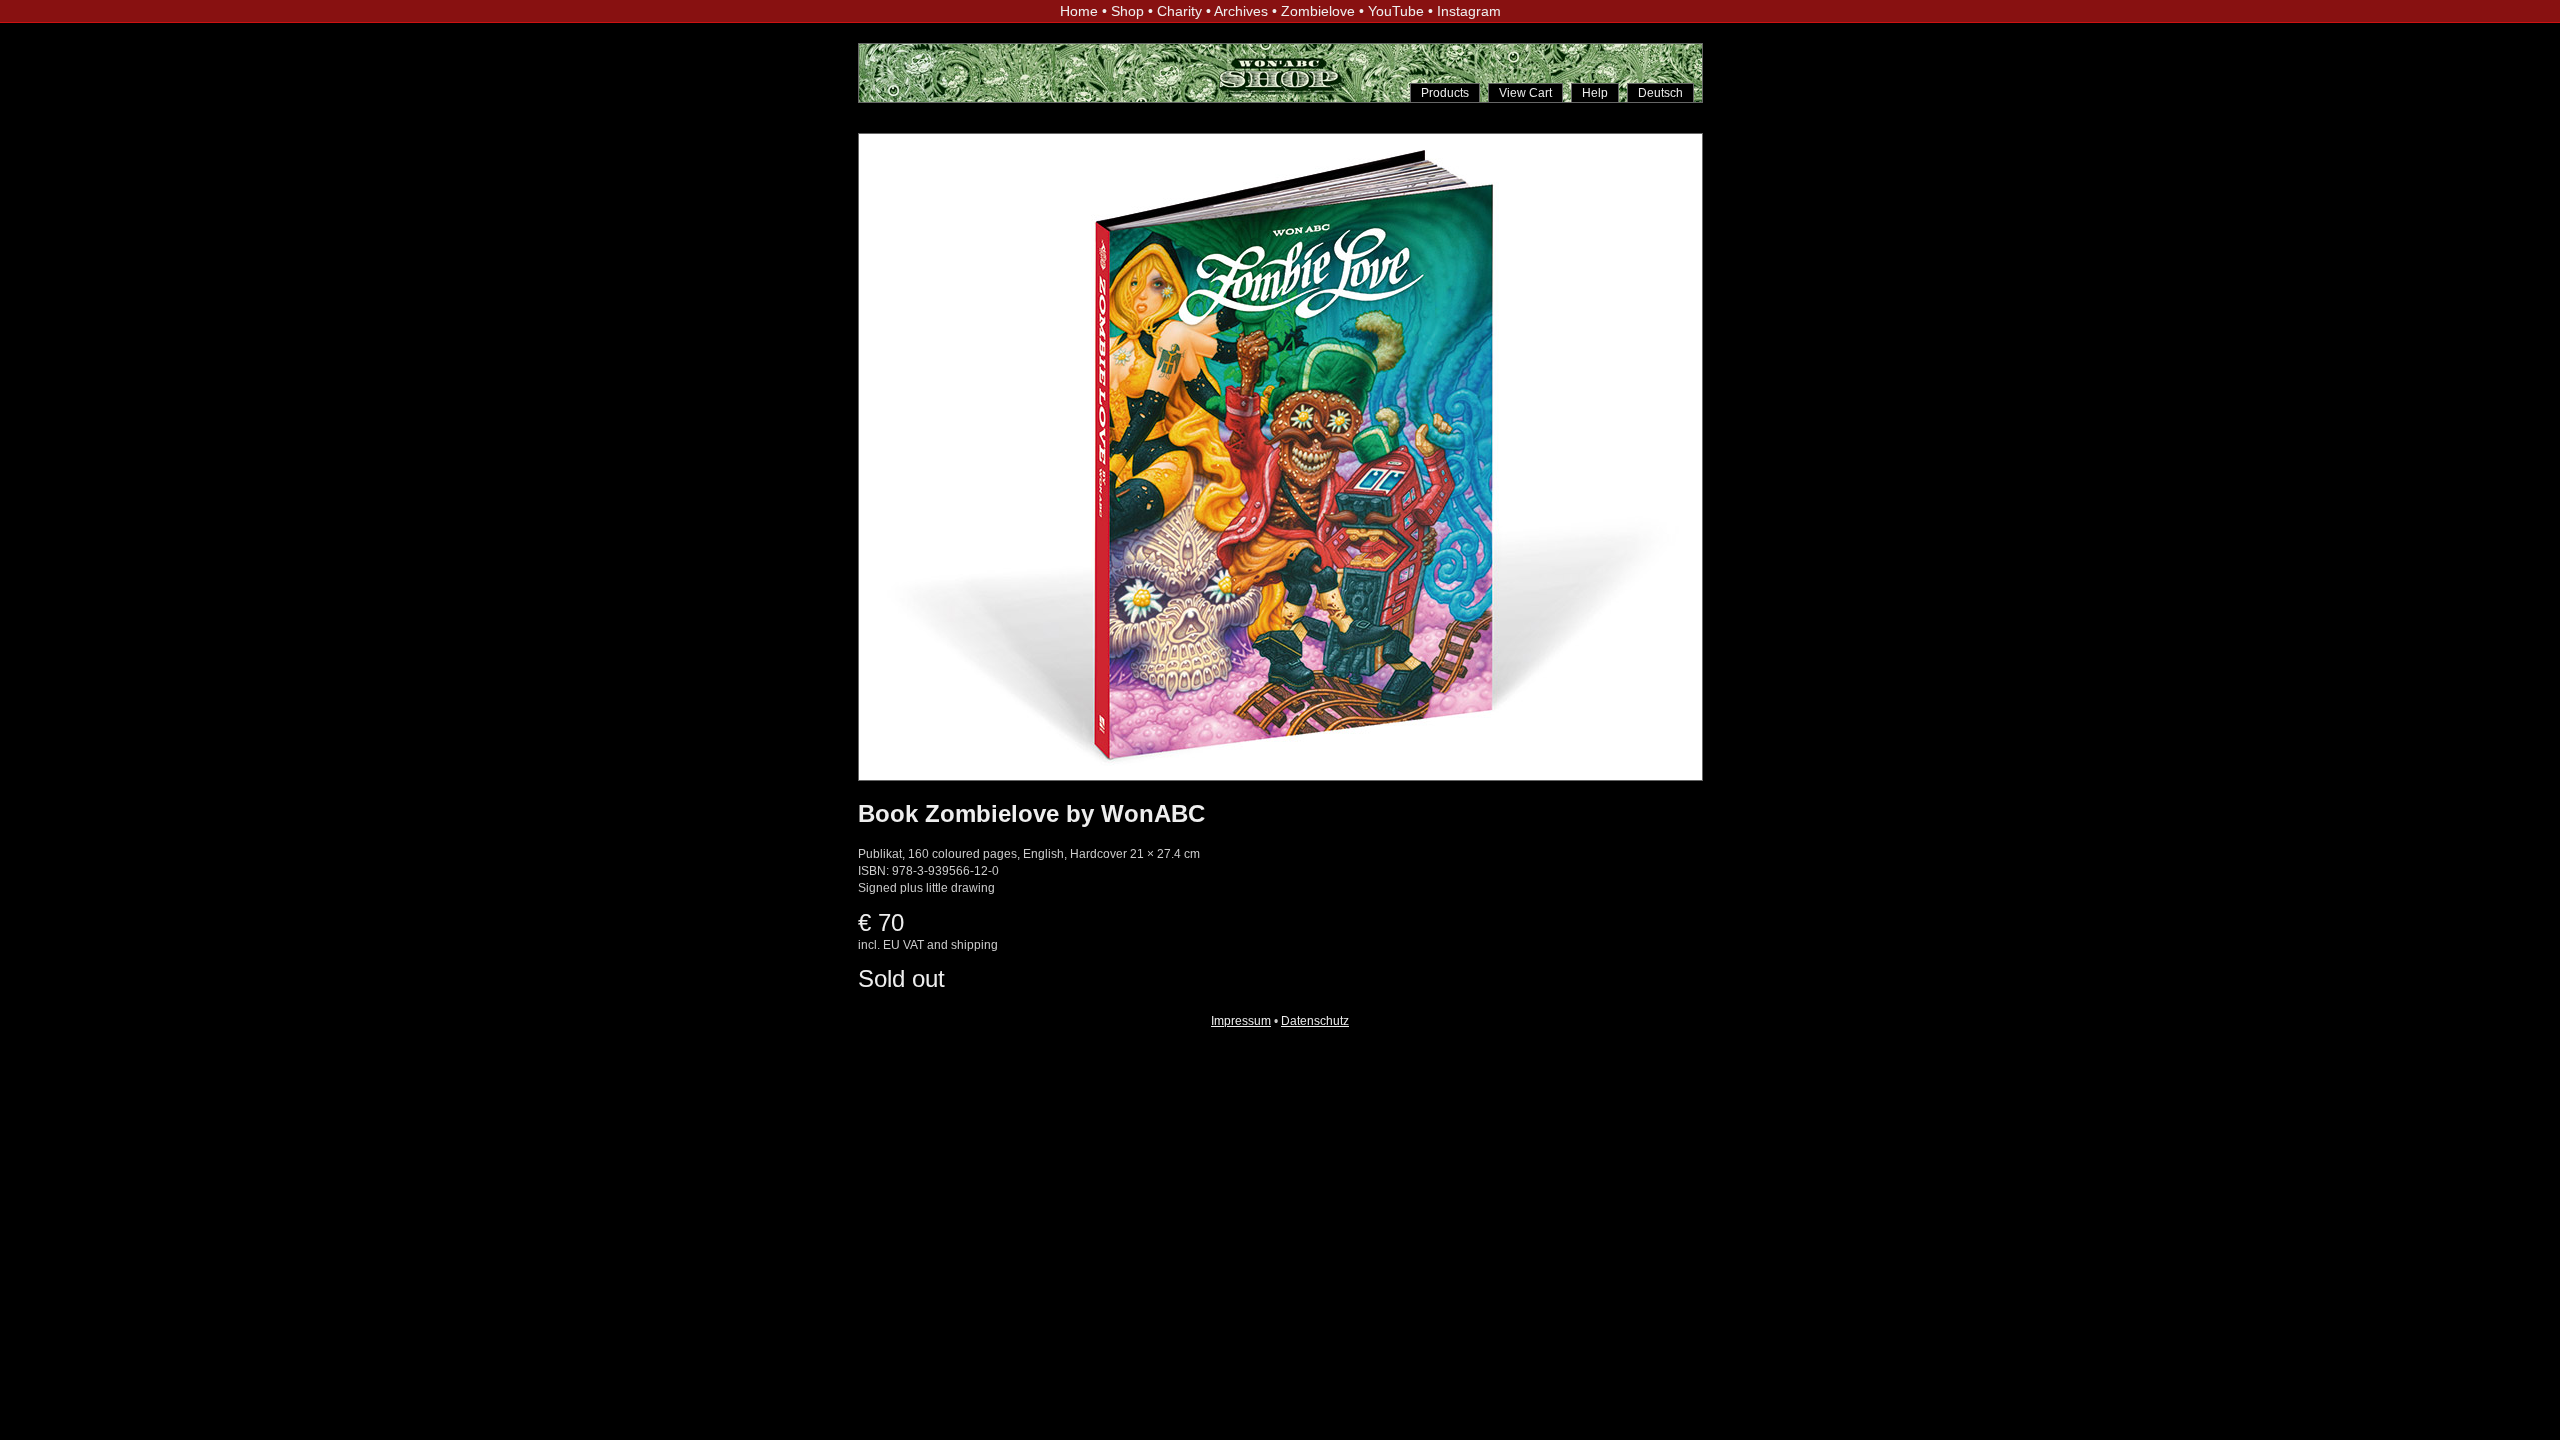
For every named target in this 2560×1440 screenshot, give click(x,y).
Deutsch (1660, 93)
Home (1079, 11)
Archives (1241, 11)
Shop (1127, 11)
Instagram (1469, 11)
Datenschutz (1315, 1021)
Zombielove (1318, 11)
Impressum (1241, 1021)
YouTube (1396, 11)
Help (1595, 93)
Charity (1179, 11)
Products (1445, 93)
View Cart (1525, 93)
